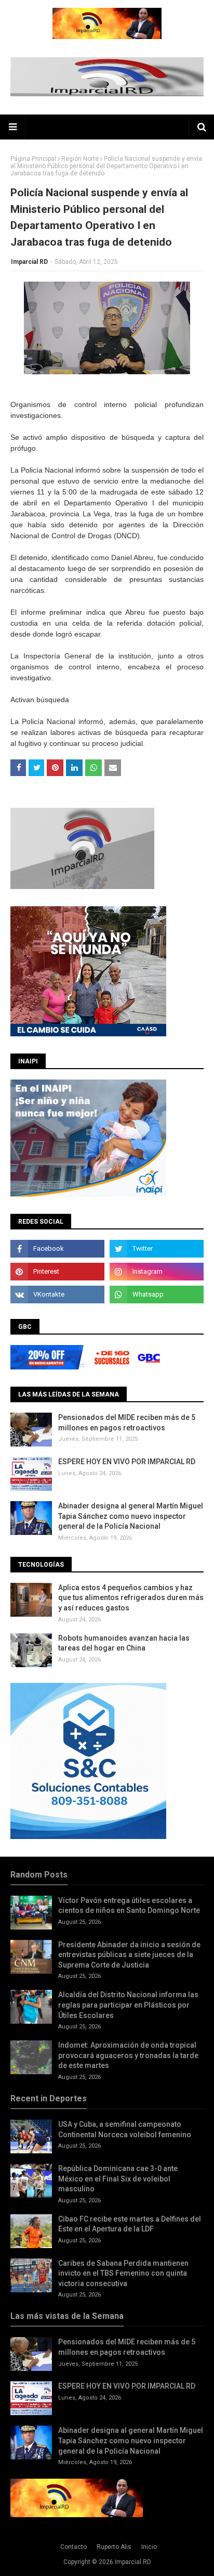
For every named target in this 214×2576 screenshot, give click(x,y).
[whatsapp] (157, 1295)
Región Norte (80, 159)
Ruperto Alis (114, 2547)
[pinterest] (57, 1272)
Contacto (73, 2547)
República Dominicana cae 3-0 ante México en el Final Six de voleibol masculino (118, 2179)
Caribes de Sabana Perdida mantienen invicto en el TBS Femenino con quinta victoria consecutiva (123, 2273)
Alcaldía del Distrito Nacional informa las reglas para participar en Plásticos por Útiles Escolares (128, 2005)
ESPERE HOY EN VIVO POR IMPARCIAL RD (127, 1462)
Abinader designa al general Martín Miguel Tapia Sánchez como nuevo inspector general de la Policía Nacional (131, 1516)
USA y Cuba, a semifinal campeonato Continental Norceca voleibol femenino (125, 2129)
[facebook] (57, 1249)
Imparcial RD (29, 262)
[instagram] (157, 1272)
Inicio (149, 2547)
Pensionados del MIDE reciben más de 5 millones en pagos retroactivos (127, 1423)
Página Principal (33, 159)
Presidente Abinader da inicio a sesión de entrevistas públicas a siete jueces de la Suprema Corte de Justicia (129, 1955)
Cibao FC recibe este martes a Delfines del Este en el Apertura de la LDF (130, 2224)
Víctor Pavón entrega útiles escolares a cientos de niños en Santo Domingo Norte (129, 1906)
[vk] (57, 1295)
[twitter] (157, 1249)
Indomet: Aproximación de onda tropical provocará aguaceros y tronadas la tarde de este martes (128, 2055)
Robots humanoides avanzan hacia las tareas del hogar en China (124, 1643)
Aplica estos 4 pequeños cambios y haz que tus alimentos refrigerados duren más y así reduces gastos (131, 1598)
